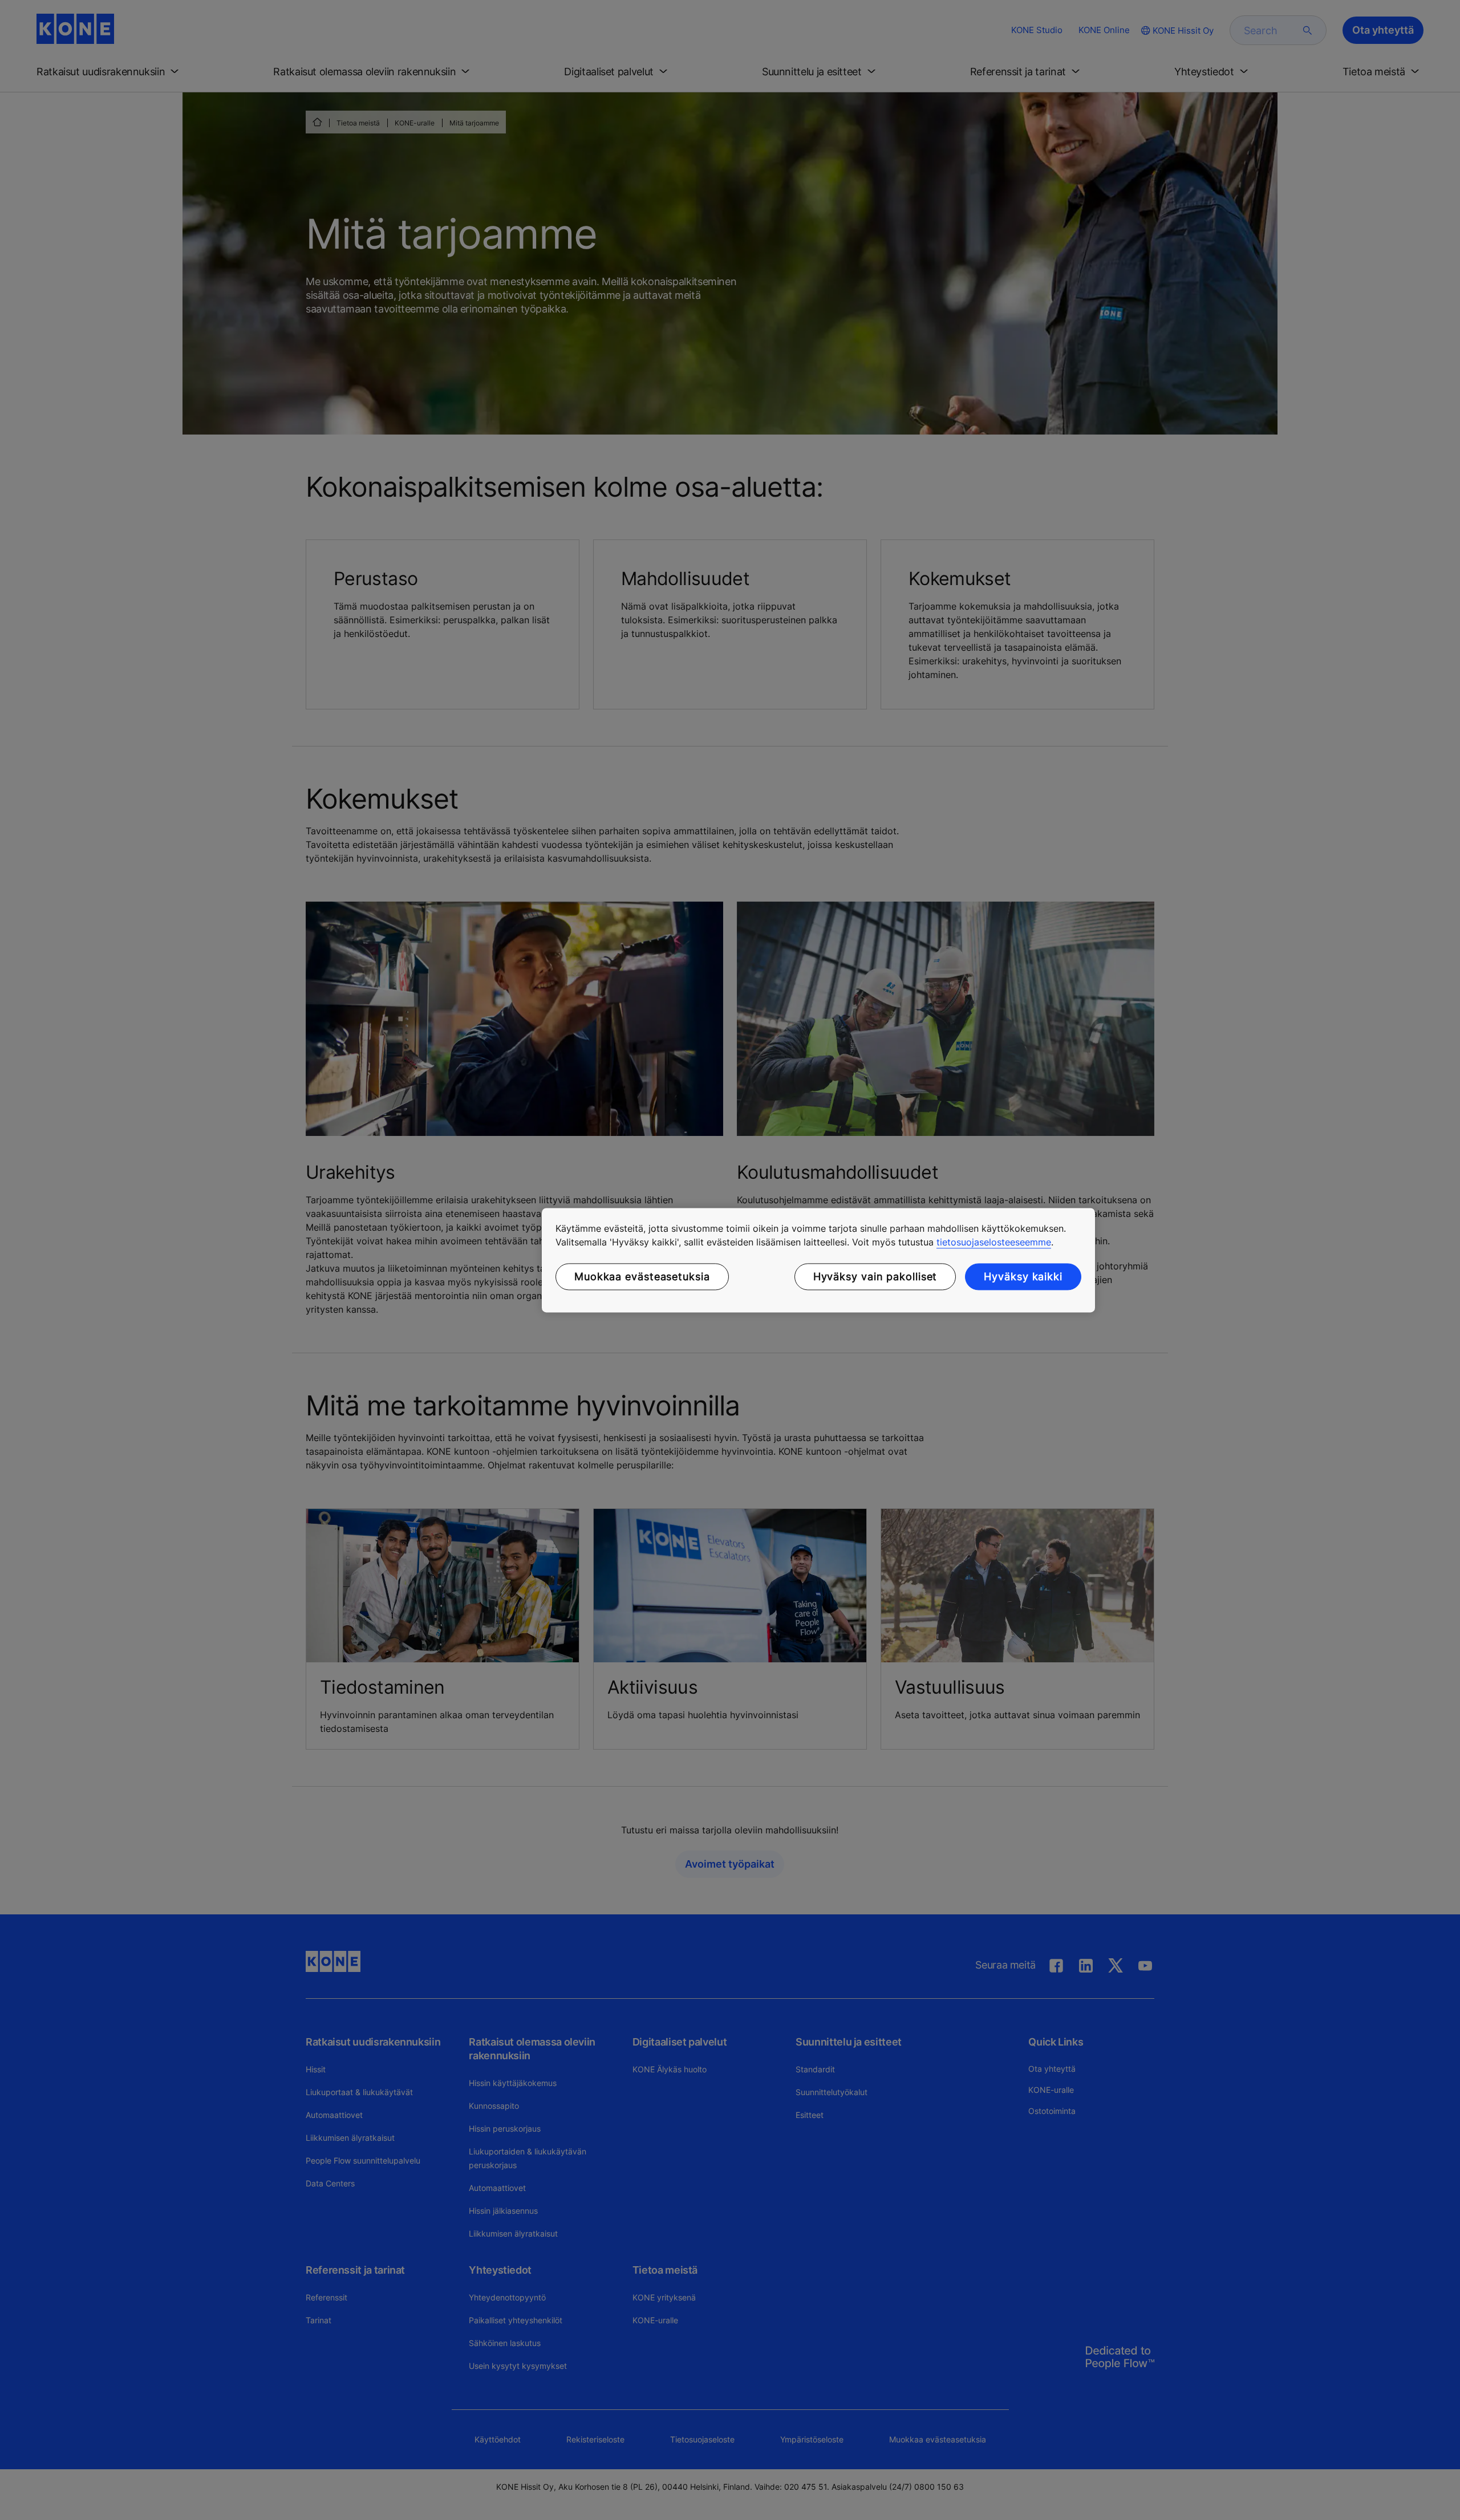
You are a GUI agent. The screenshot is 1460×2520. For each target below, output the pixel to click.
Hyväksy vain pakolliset (875, 1277)
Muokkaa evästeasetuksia (642, 1277)
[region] (818, 1260)
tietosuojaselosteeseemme (994, 1242)
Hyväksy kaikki (1023, 1277)
